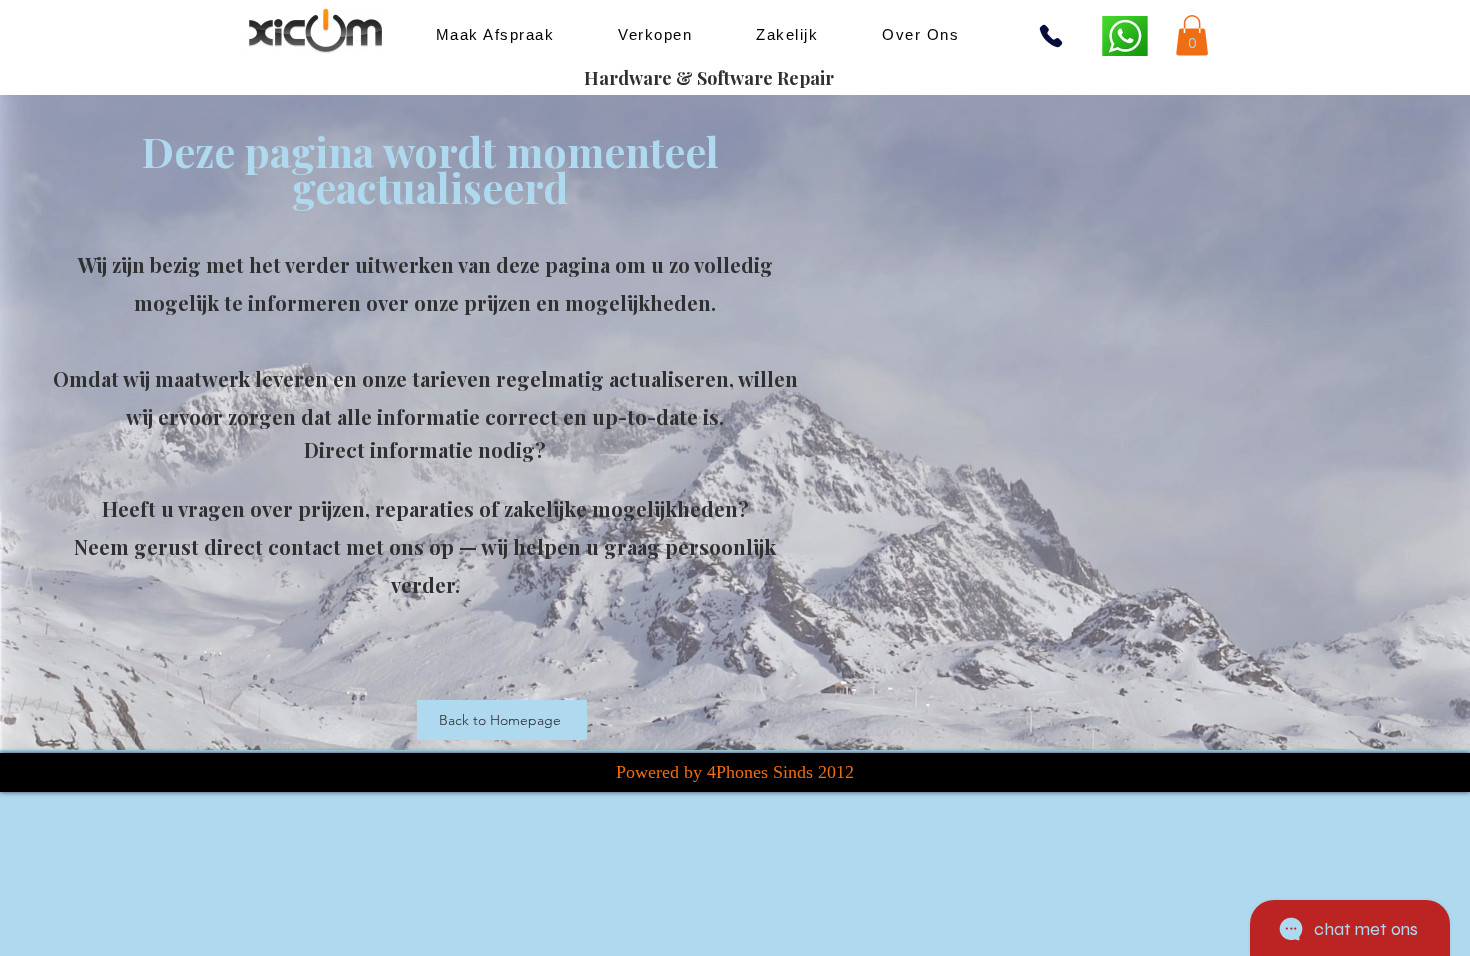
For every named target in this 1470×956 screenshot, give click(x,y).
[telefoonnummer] (1051, 36)
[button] (1192, 35)
